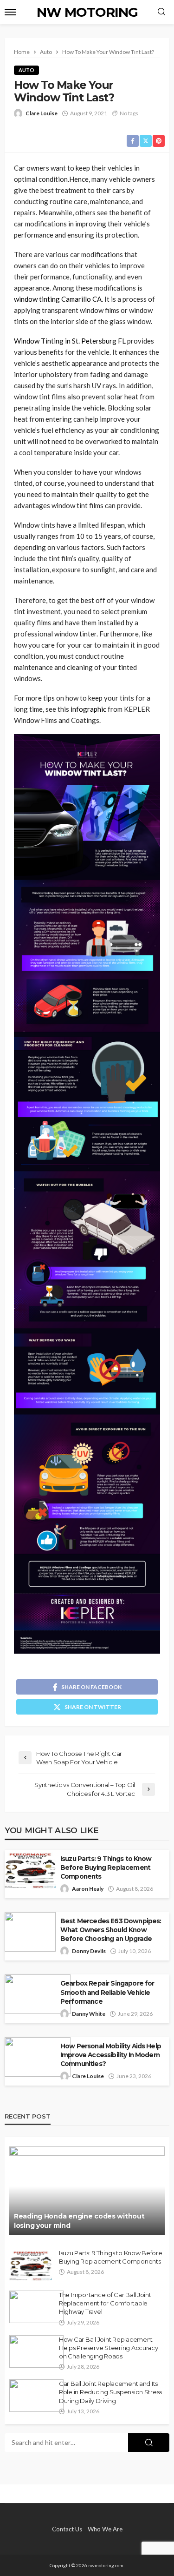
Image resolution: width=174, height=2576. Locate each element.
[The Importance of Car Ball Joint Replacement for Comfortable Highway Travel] (36, 2307)
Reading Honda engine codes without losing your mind (79, 2221)
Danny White (89, 2014)
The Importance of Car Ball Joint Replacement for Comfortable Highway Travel (105, 2303)
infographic (88, 709)
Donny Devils (89, 1951)
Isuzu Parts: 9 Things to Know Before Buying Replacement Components (106, 1867)
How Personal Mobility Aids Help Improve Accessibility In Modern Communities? (111, 2055)
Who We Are (105, 2529)
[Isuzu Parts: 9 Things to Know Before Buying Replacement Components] (31, 2265)
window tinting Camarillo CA (58, 299)
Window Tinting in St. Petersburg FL (70, 341)
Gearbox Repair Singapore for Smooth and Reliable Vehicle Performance (107, 1992)
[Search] (161, 12)
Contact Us (67, 2529)
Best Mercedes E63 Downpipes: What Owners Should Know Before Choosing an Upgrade (111, 1930)
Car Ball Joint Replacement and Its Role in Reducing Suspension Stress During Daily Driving (110, 2392)
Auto (26, 70)
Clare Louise (42, 113)
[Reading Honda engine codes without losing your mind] (87, 2191)
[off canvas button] (10, 12)
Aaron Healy (88, 1889)
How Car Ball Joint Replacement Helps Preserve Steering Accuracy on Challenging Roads (109, 2348)
